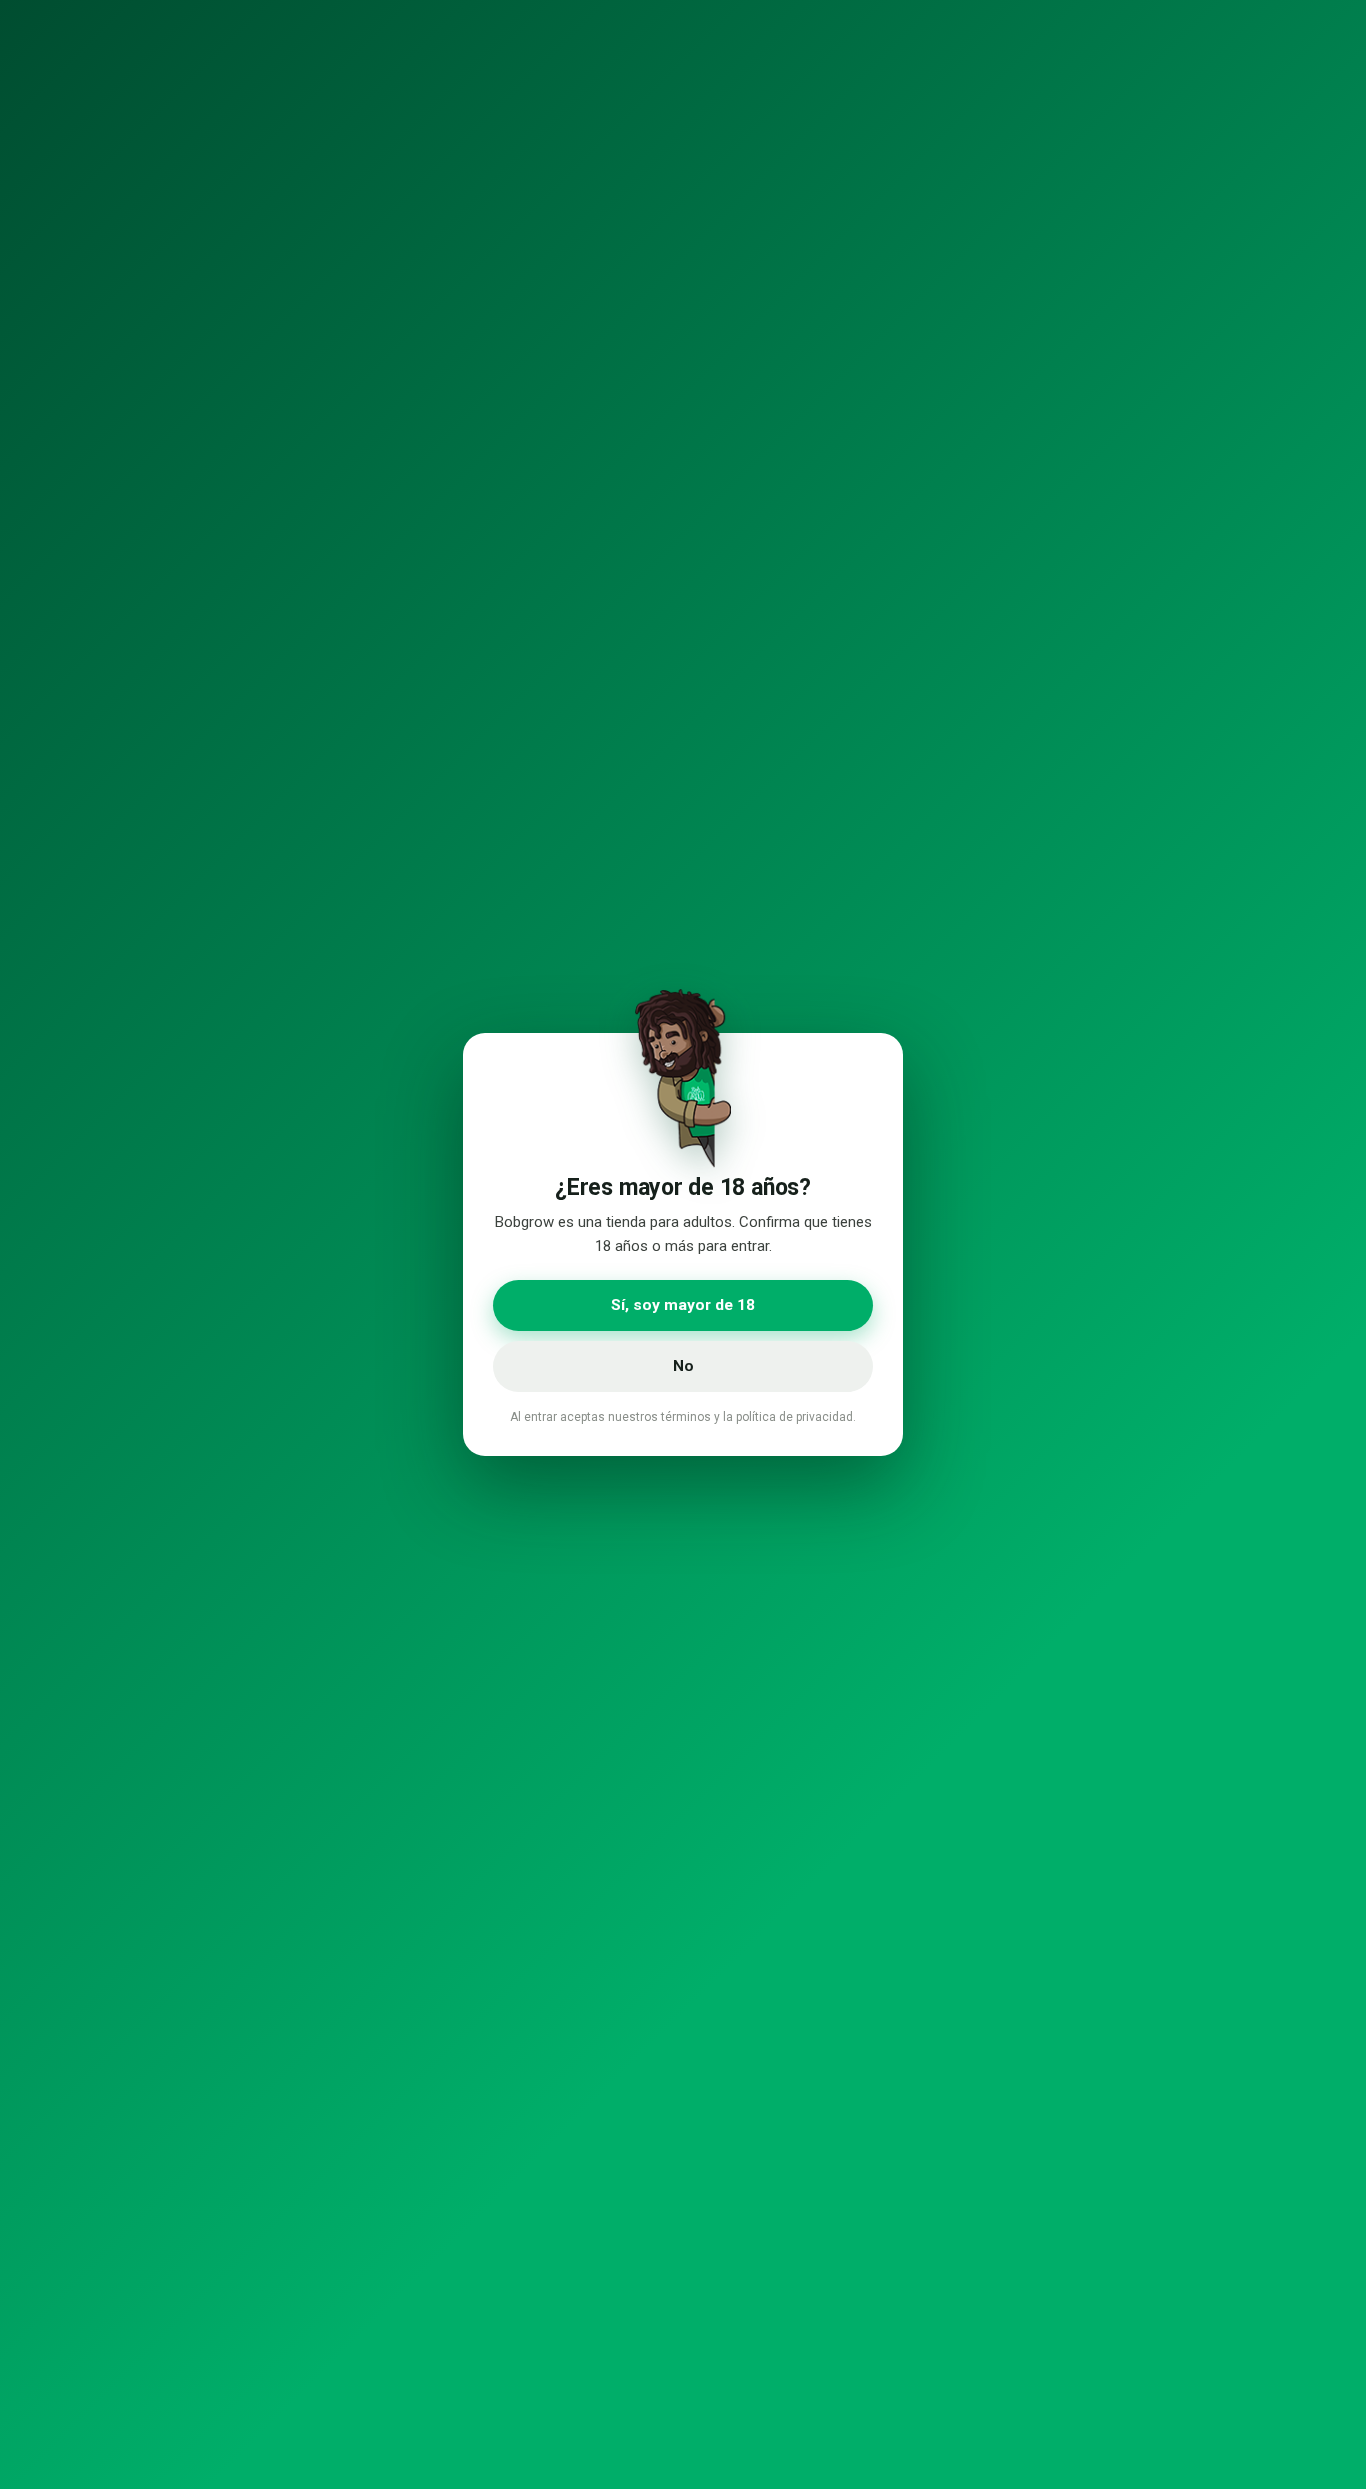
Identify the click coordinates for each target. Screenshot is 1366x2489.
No (683, 1366)
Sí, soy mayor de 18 (683, 1305)
